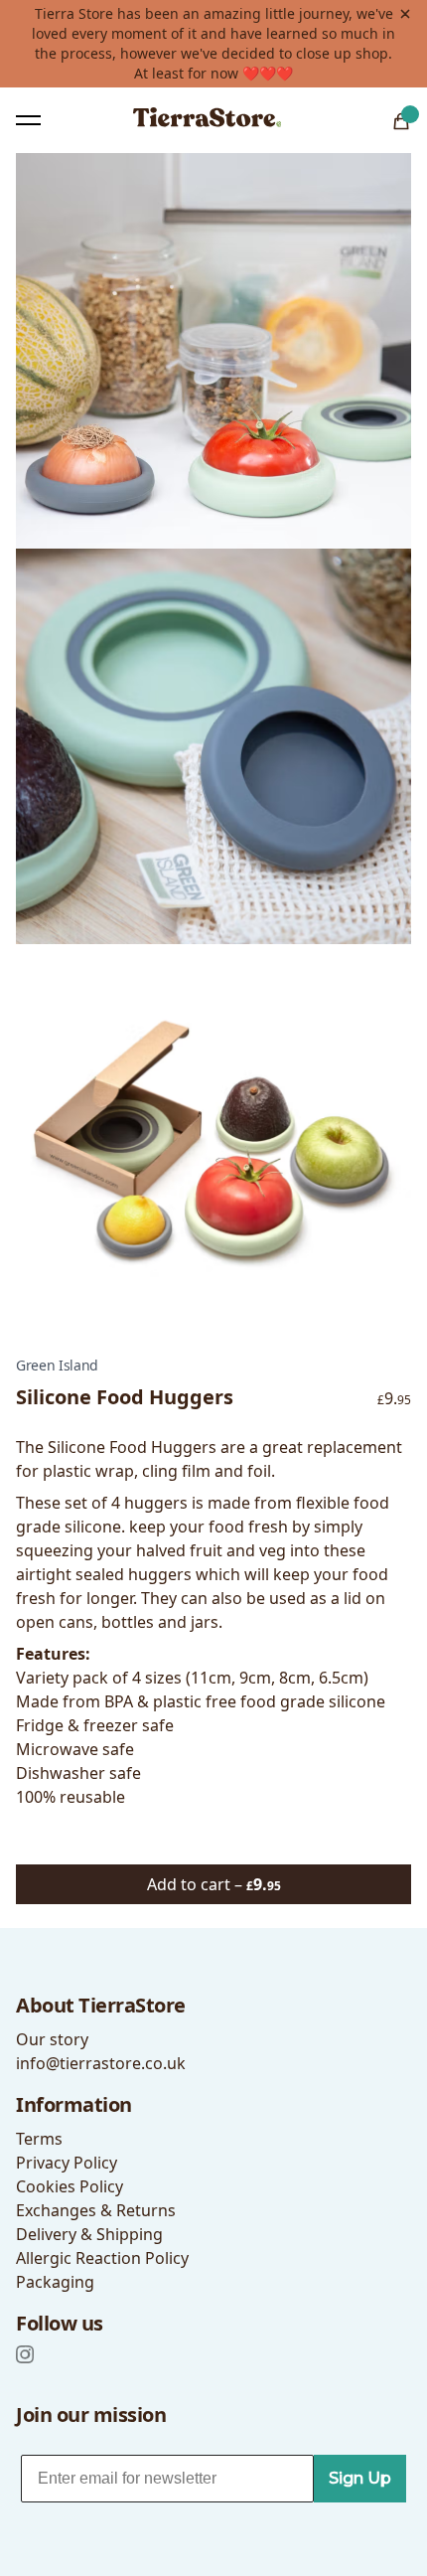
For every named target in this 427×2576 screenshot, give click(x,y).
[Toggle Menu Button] (28, 120)
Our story (52, 2039)
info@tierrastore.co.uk (101, 2063)
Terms (39, 2139)
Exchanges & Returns (96, 2210)
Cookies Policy (70, 2186)
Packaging (55, 2282)
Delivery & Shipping (89, 2234)
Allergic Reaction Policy (102, 2258)
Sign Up (360, 2478)
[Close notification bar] (405, 14)
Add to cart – (214, 1884)
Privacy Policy (67, 2163)
